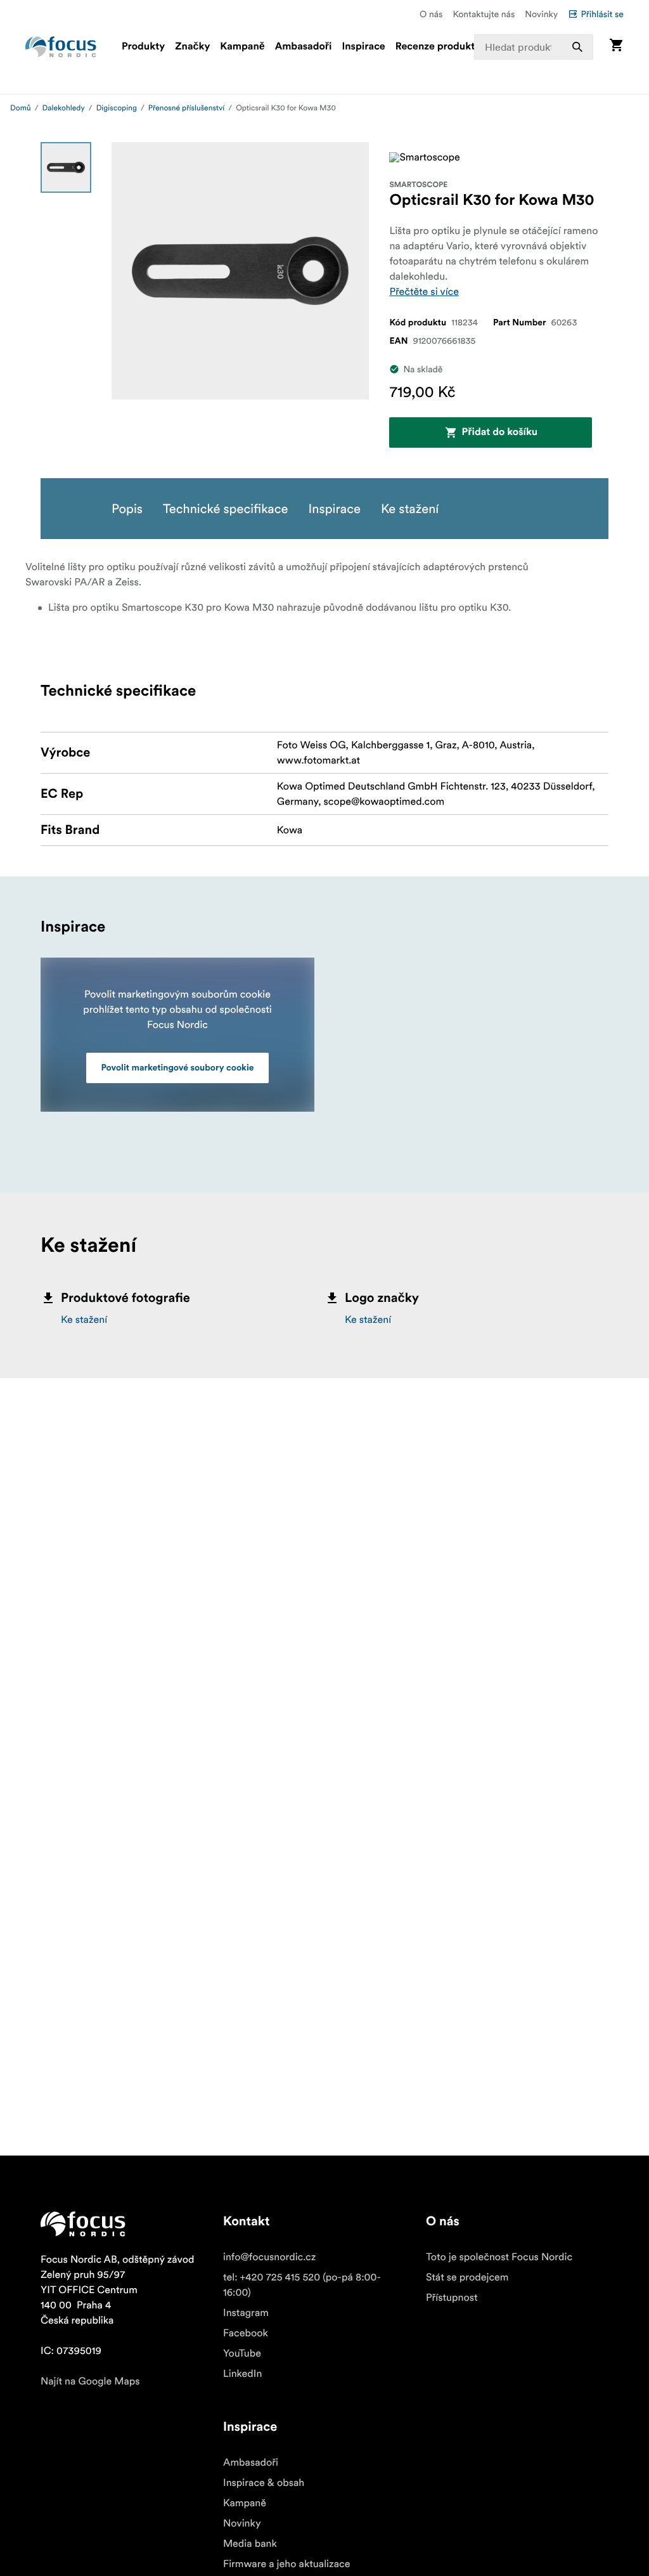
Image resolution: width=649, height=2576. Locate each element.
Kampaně (242, 47)
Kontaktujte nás (484, 14)
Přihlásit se (602, 14)
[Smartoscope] (425, 157)
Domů (21, 108)
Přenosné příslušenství (187, 108)
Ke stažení (84, 1320)
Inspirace (363, 47)
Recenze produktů (438, 47)
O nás (431, 14)
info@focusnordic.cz (269, 2257)
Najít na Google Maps (90, 2381)
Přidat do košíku (500, 433)
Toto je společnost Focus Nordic (499, 2257)
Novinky (541, 14)
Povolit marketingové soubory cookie (178, 1068)
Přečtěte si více (424, 292)
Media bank (250, 2544)
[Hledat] (577, 47)
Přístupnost (452, 2298)
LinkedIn (242, 2374)
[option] (66, 167)
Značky (192, 47)
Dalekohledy (64, 108)
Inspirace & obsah (264, 2483)
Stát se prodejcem (467, 2277)
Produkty (143, 47)
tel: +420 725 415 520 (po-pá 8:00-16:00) (302, 2285)
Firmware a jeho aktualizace (286, 2564)
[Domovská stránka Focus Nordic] (61, 47)
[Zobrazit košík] (616, 47)
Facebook (246, 2333)
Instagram (246, 2313)
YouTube (242, 2353)
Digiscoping (117, 108)
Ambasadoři (304, 47)
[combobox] (534, 47)
